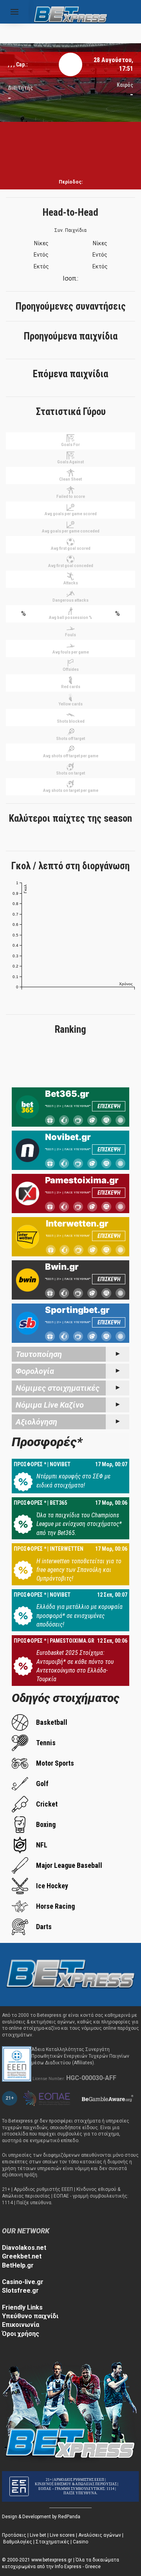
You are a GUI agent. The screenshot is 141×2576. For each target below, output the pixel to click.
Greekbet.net (22, 2256)
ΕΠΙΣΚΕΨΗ (109, 1106)
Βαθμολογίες (18, 2542)
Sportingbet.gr (77, 1310)
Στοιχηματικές (52, 2542)
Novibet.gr (68, 1137)
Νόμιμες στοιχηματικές (58, 1388)
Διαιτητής (20, 88)
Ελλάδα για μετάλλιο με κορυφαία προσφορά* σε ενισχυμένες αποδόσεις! (80, 1616)
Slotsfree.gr (20, 2290)
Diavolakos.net (24, 2248)
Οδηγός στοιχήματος (66, 1698)
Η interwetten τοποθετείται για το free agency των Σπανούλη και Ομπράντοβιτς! (79, 1570)
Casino (80, 2542)
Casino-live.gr (23, 2282)
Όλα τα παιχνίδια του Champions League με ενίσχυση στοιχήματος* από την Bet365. (79, 1524)
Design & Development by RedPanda (41, 2517)
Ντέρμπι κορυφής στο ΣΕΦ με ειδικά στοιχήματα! (73, 1481)
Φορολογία (35, 1371)
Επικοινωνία (21, 2325)
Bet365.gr (67, 1094)
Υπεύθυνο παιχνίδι (30, 2316)
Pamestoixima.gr (82, 1180)
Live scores (62, 2535)
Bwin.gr (62, 1267)
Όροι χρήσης (21, 2334)
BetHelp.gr (18, 2265)
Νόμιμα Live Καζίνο (50, 1405)
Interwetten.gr (77, 1223)
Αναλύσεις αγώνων (100, 2535)
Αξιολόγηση (36, 1422)
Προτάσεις (14, 2535)
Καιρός (125, 85)
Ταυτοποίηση (39, 1354)
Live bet (38, 2535)
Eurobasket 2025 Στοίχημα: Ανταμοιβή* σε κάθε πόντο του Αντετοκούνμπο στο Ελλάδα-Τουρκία (75, 1666)
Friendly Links (22, 2307)
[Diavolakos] (70, 1974)
